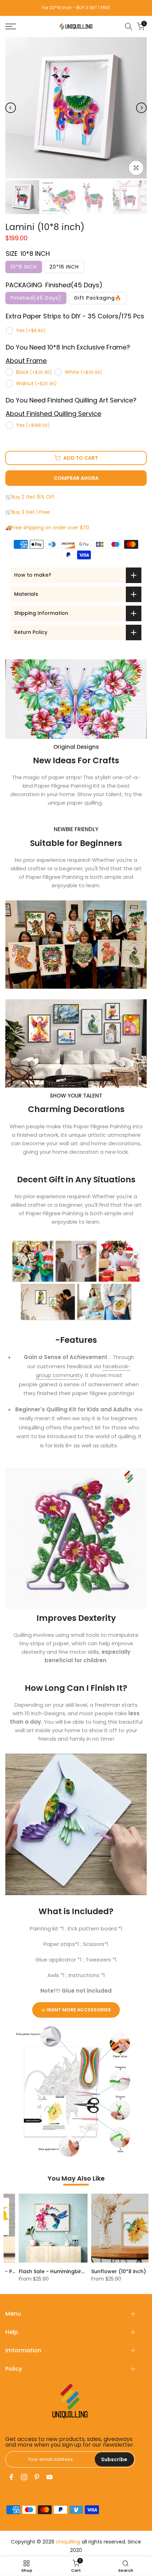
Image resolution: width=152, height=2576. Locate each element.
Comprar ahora (76, 478)
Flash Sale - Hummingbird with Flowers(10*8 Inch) (70, 2271)
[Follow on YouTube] (49, 2477)
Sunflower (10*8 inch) (106, 2271)
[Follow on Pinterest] (37, 2477)
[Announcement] (81, 8)
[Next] (141, 108)
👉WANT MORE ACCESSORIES (76, 2010)
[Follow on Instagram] (24, 2477)
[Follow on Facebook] (11, 2477)
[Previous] (11, 108)
